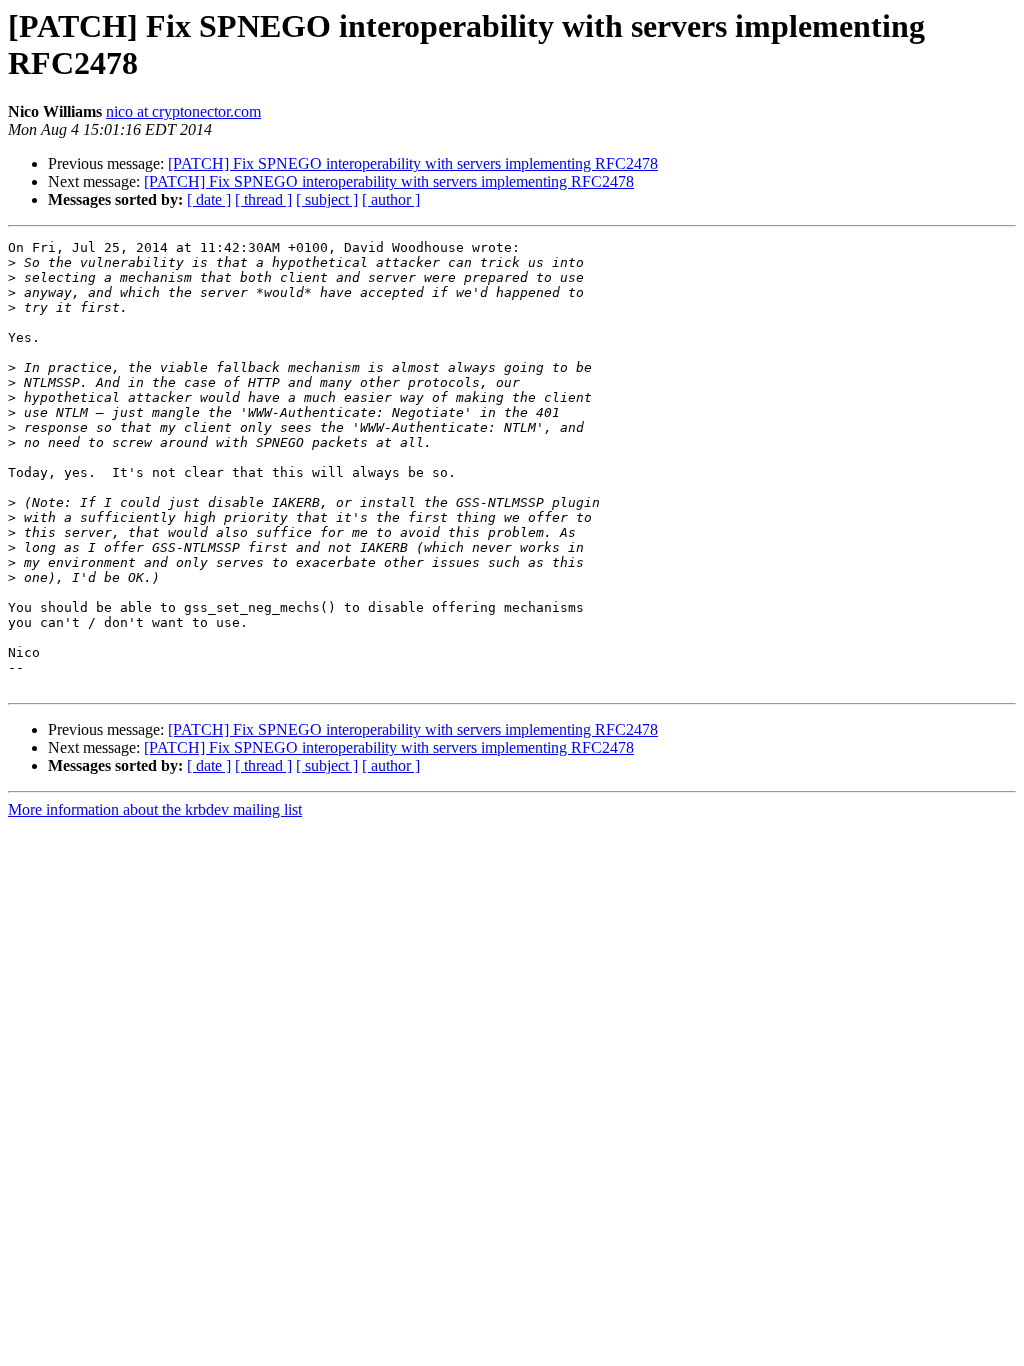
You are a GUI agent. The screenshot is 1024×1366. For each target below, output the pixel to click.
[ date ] (209, 199)
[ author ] (391, 199)
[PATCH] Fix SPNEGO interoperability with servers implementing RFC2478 (413, 163)
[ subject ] (327, 199)
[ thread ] (263, 199)
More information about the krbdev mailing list (155, 809)
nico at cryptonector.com (183, 111)
